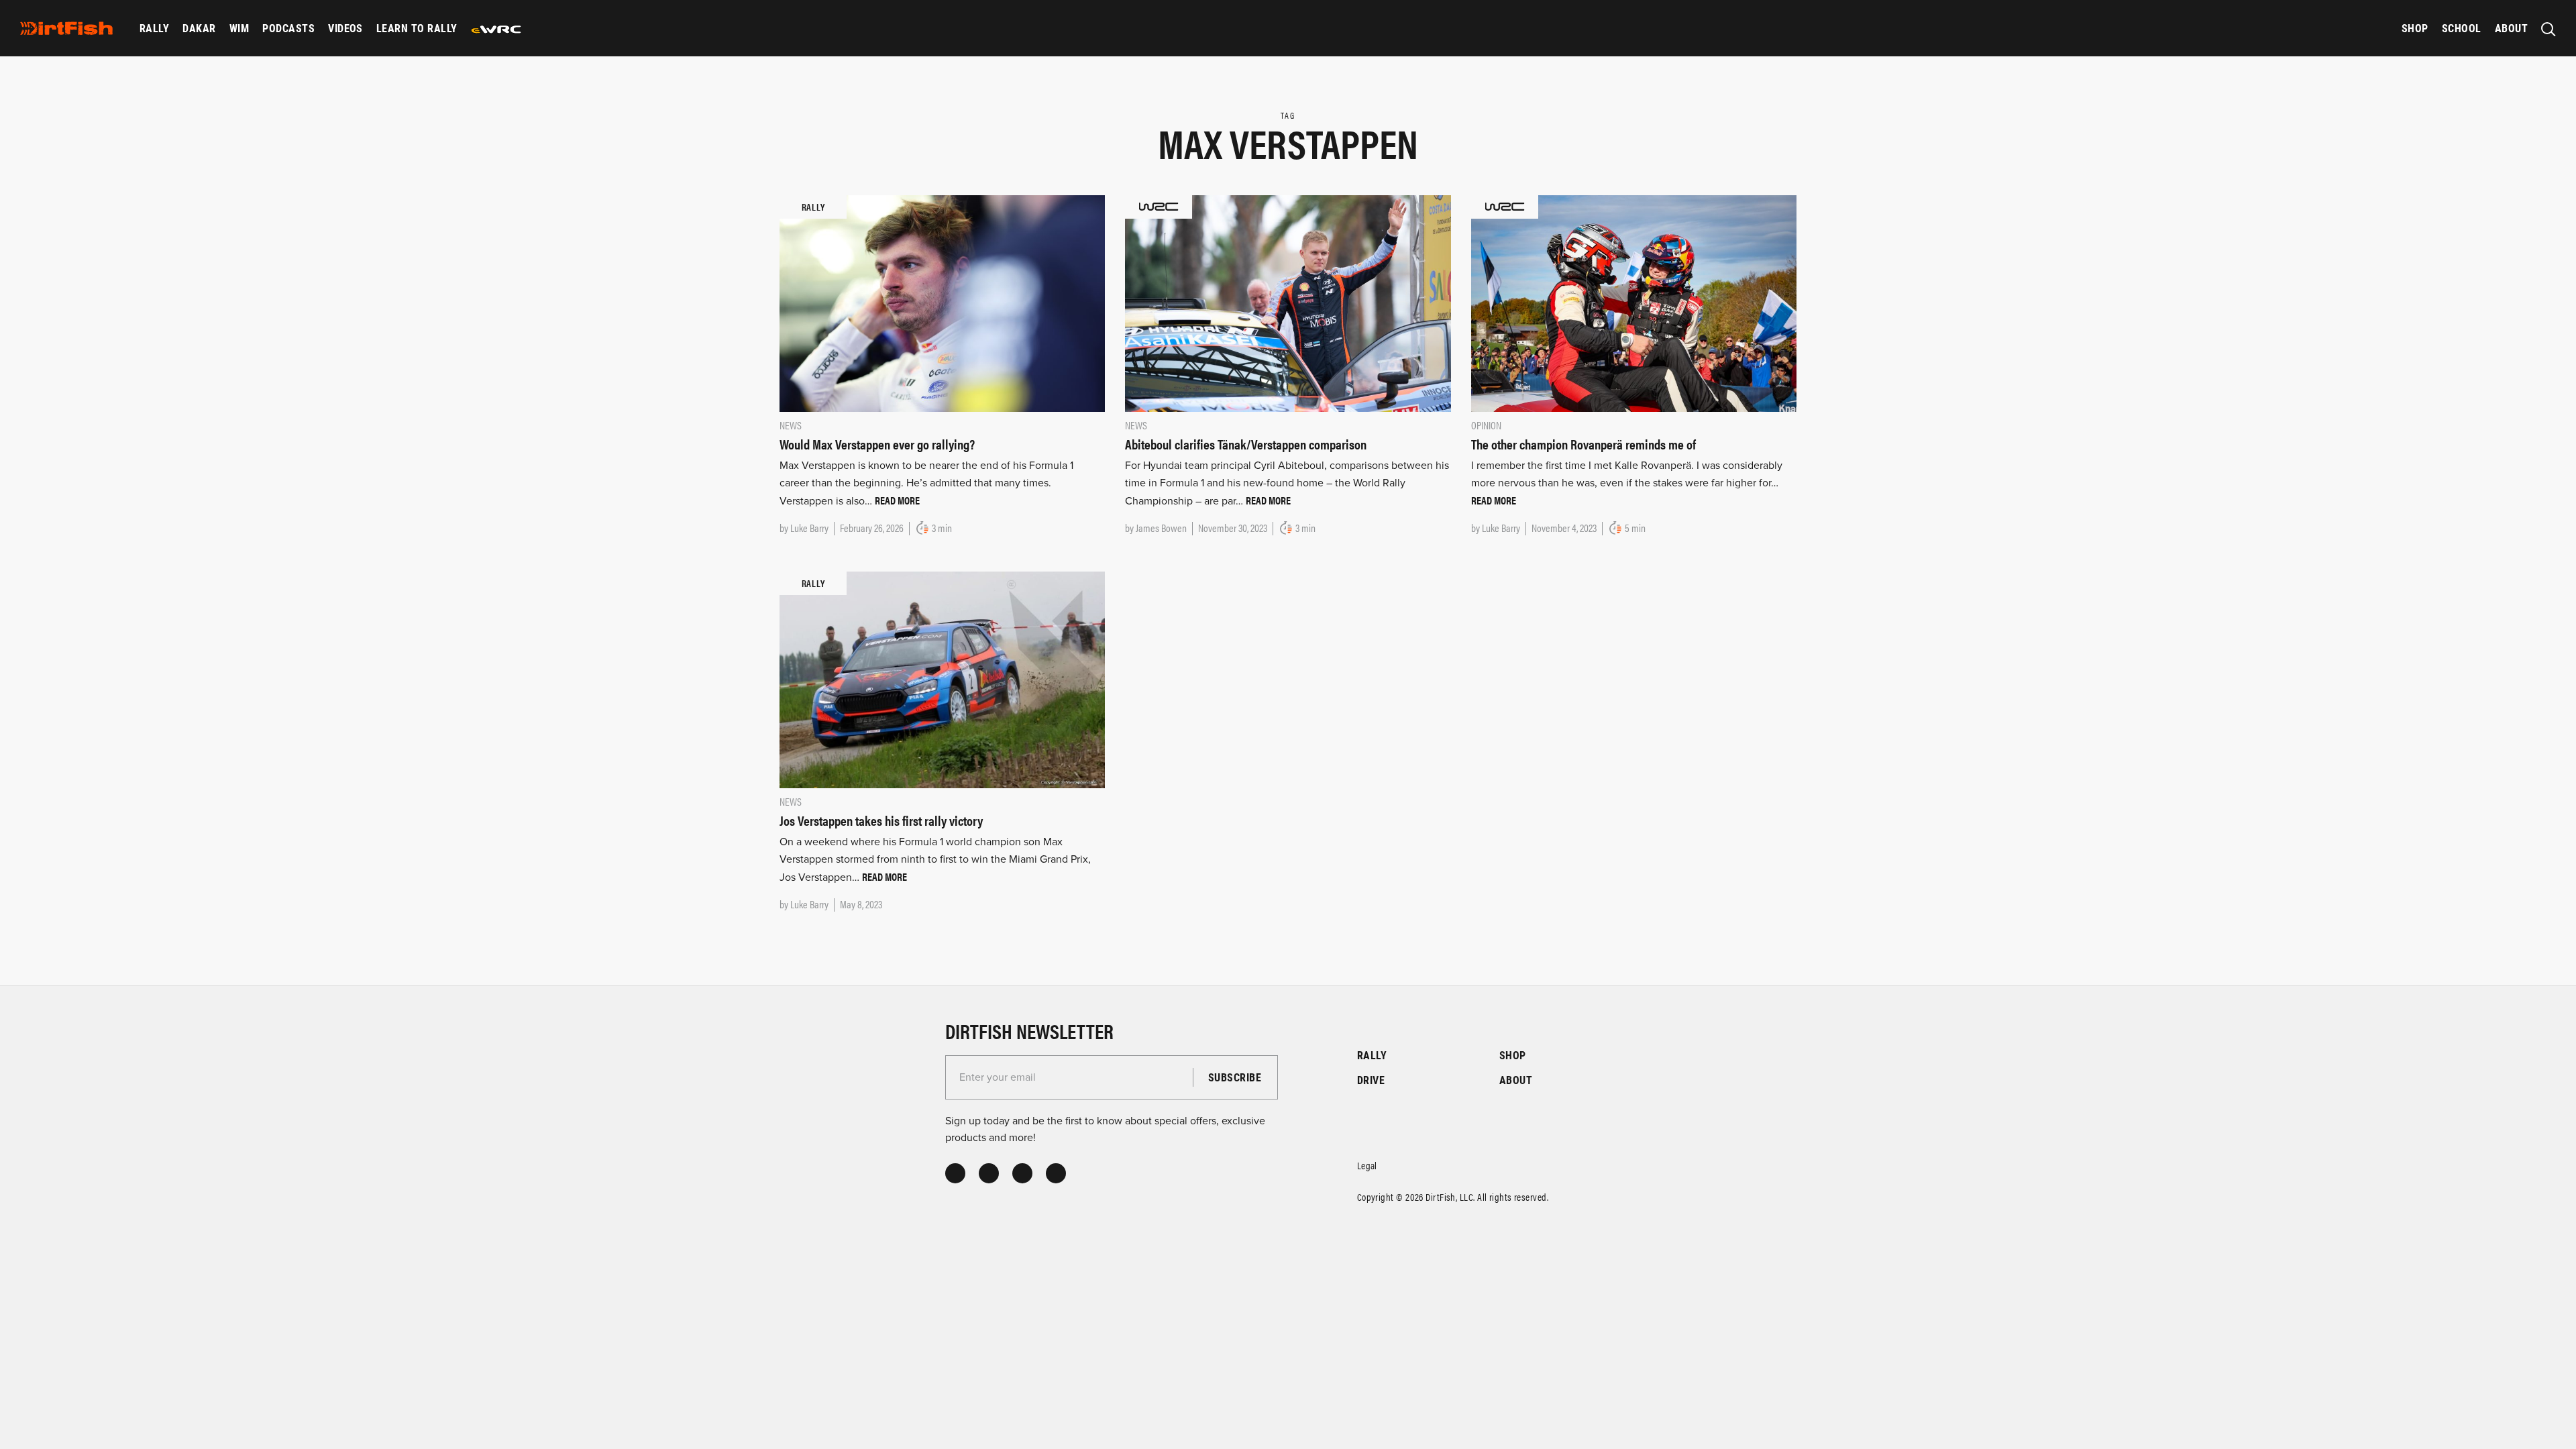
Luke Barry (809, 528)
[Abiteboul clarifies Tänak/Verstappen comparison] (1288, 303)
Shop (2415, 28)
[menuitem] (154, 28)
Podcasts (288, 28)
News (791, 425)
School (2462, 28)
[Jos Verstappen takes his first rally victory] (942, 679)
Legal (1367, 1165)
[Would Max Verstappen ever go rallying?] (942, 303)
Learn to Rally (417, 28)
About (2511, 28)
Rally (154, 28)
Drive (1371, 1080)
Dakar (199, 28)
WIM (239, 28)
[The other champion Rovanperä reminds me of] (1634, 303)
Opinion (1486, 425)
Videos (345, 28)
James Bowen (1161, 528)
